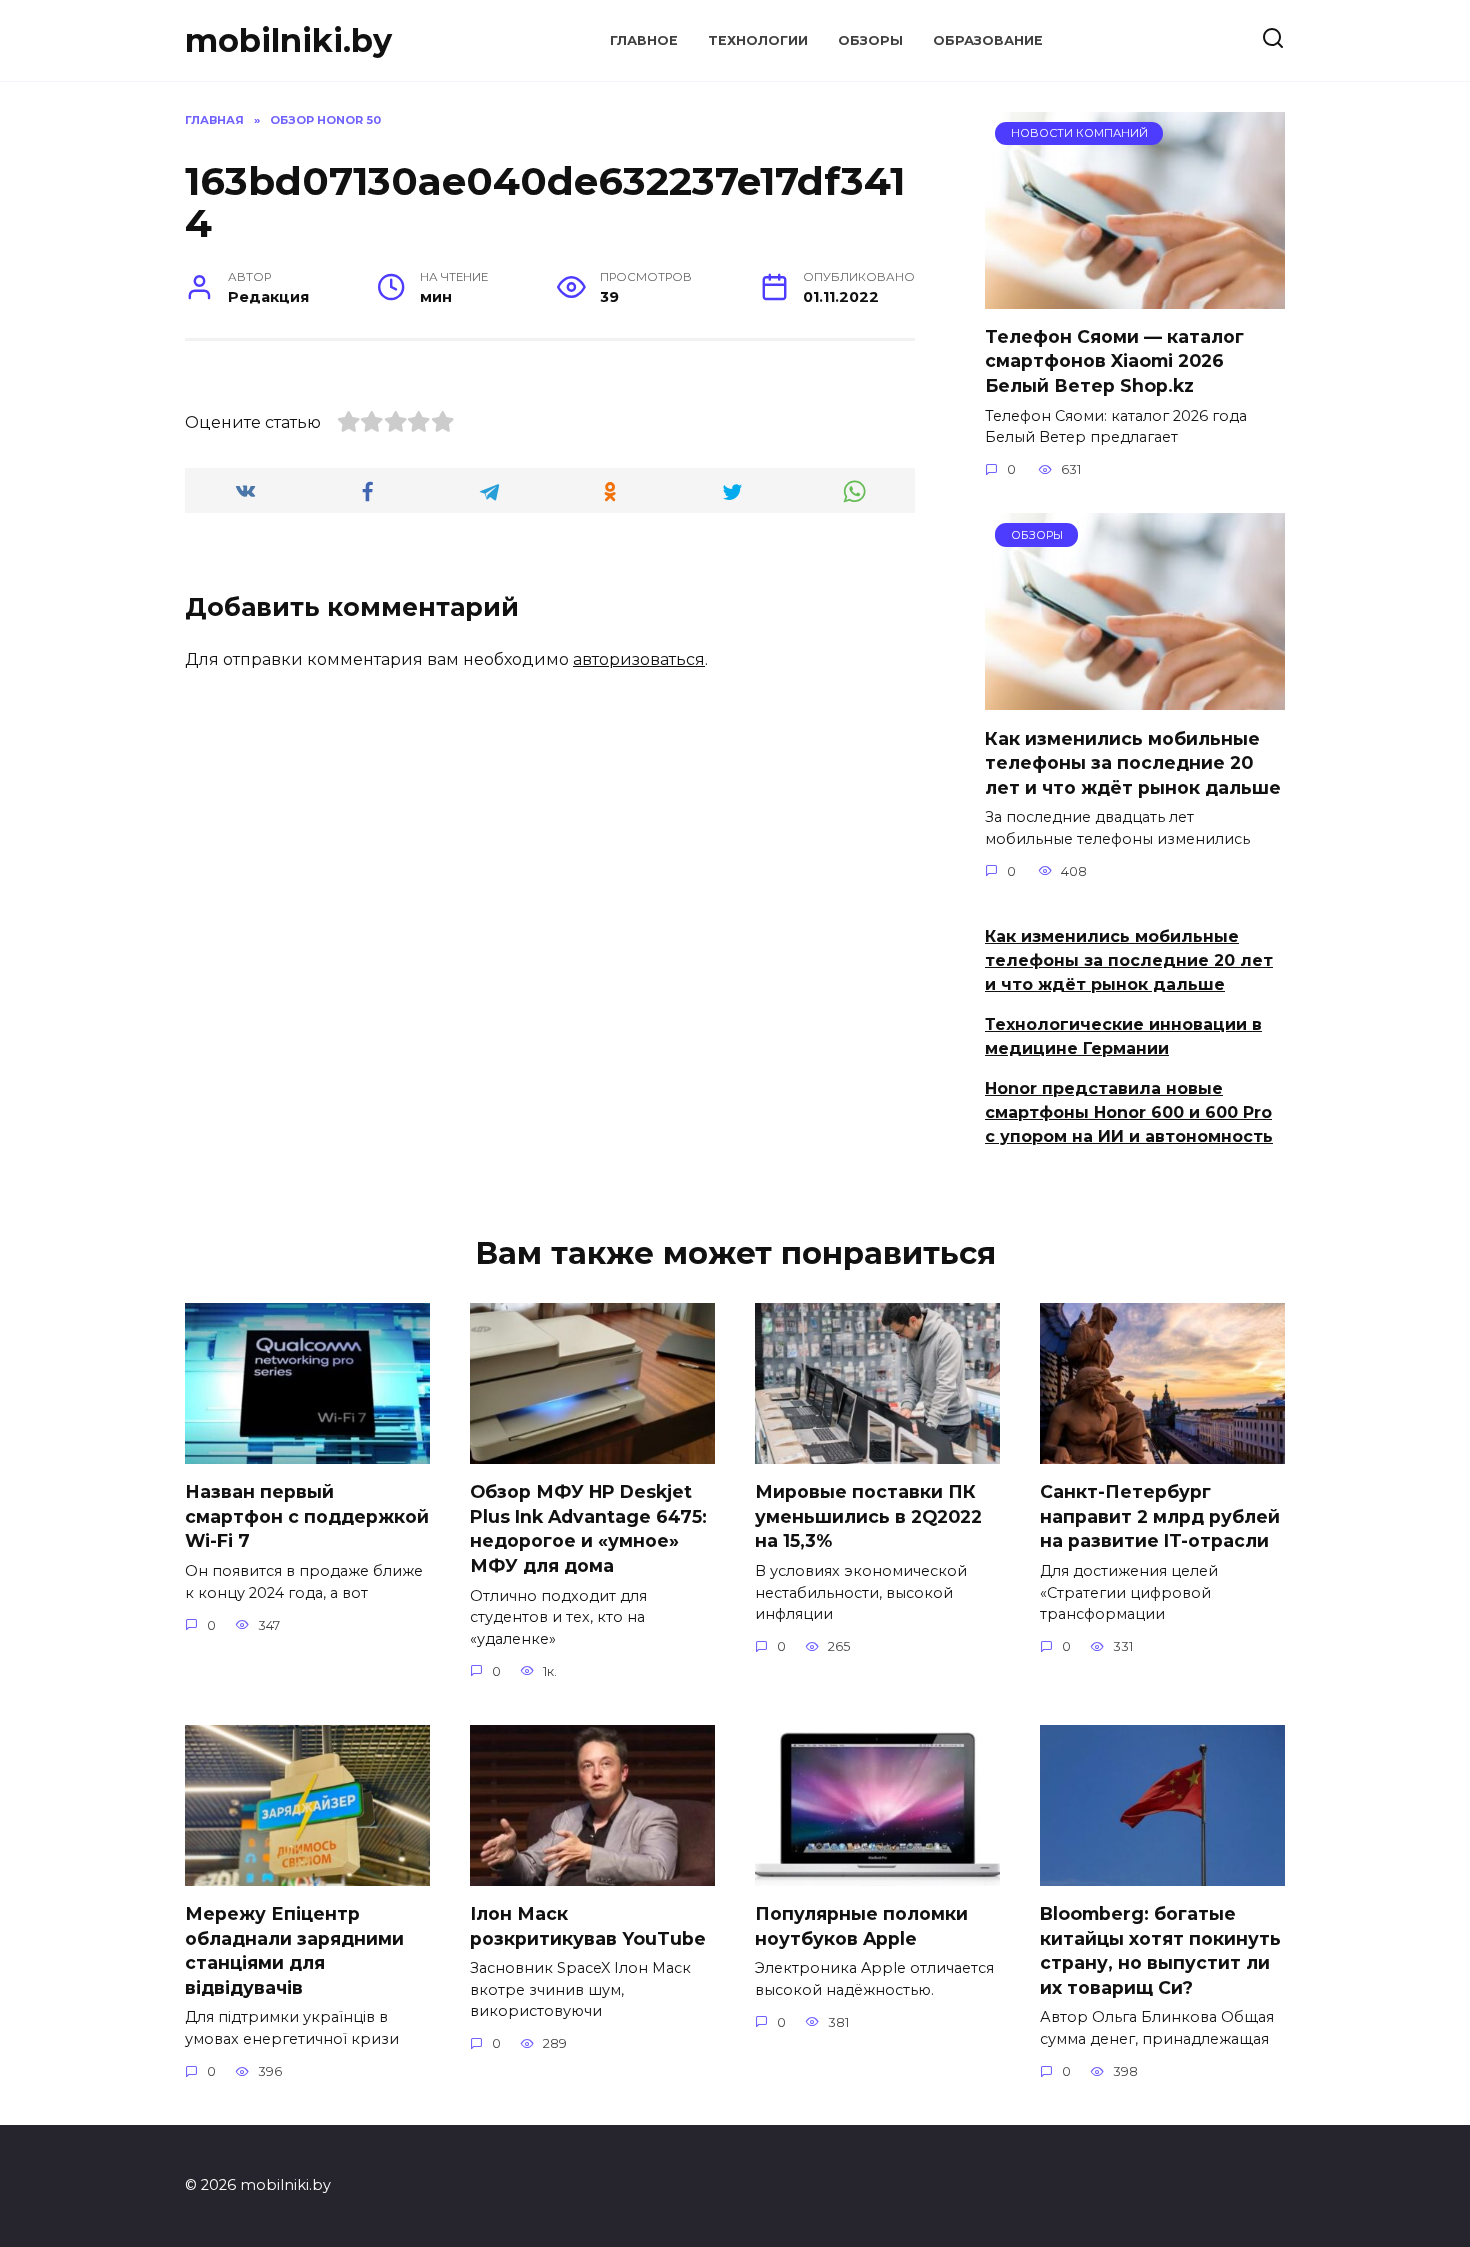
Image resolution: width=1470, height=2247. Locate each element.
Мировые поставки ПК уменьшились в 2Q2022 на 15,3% (868, 1516)
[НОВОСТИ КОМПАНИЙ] (1135, 296)
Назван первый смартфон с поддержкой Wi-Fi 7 (307, 1516)
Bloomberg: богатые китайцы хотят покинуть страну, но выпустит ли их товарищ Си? (1160, 1950)
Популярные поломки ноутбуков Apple (861, 1926)
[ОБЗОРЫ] (1135, 697)
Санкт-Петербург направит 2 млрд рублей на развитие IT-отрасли (1160, 1516)
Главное (644, 40)
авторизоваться (639, 659)
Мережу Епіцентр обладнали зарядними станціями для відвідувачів (294, 1950)
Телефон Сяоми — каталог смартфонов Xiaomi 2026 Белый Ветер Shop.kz (1114, 361)
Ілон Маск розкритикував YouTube (588, 1926)
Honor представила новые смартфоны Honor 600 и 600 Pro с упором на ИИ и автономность (1129, 1112)
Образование (988, 40)
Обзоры (870, 40)
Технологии (758, 40)
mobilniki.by (288, 40)
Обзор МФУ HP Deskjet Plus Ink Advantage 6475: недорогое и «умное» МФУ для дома (588, 1528)
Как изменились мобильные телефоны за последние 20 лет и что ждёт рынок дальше (1133, 762)
